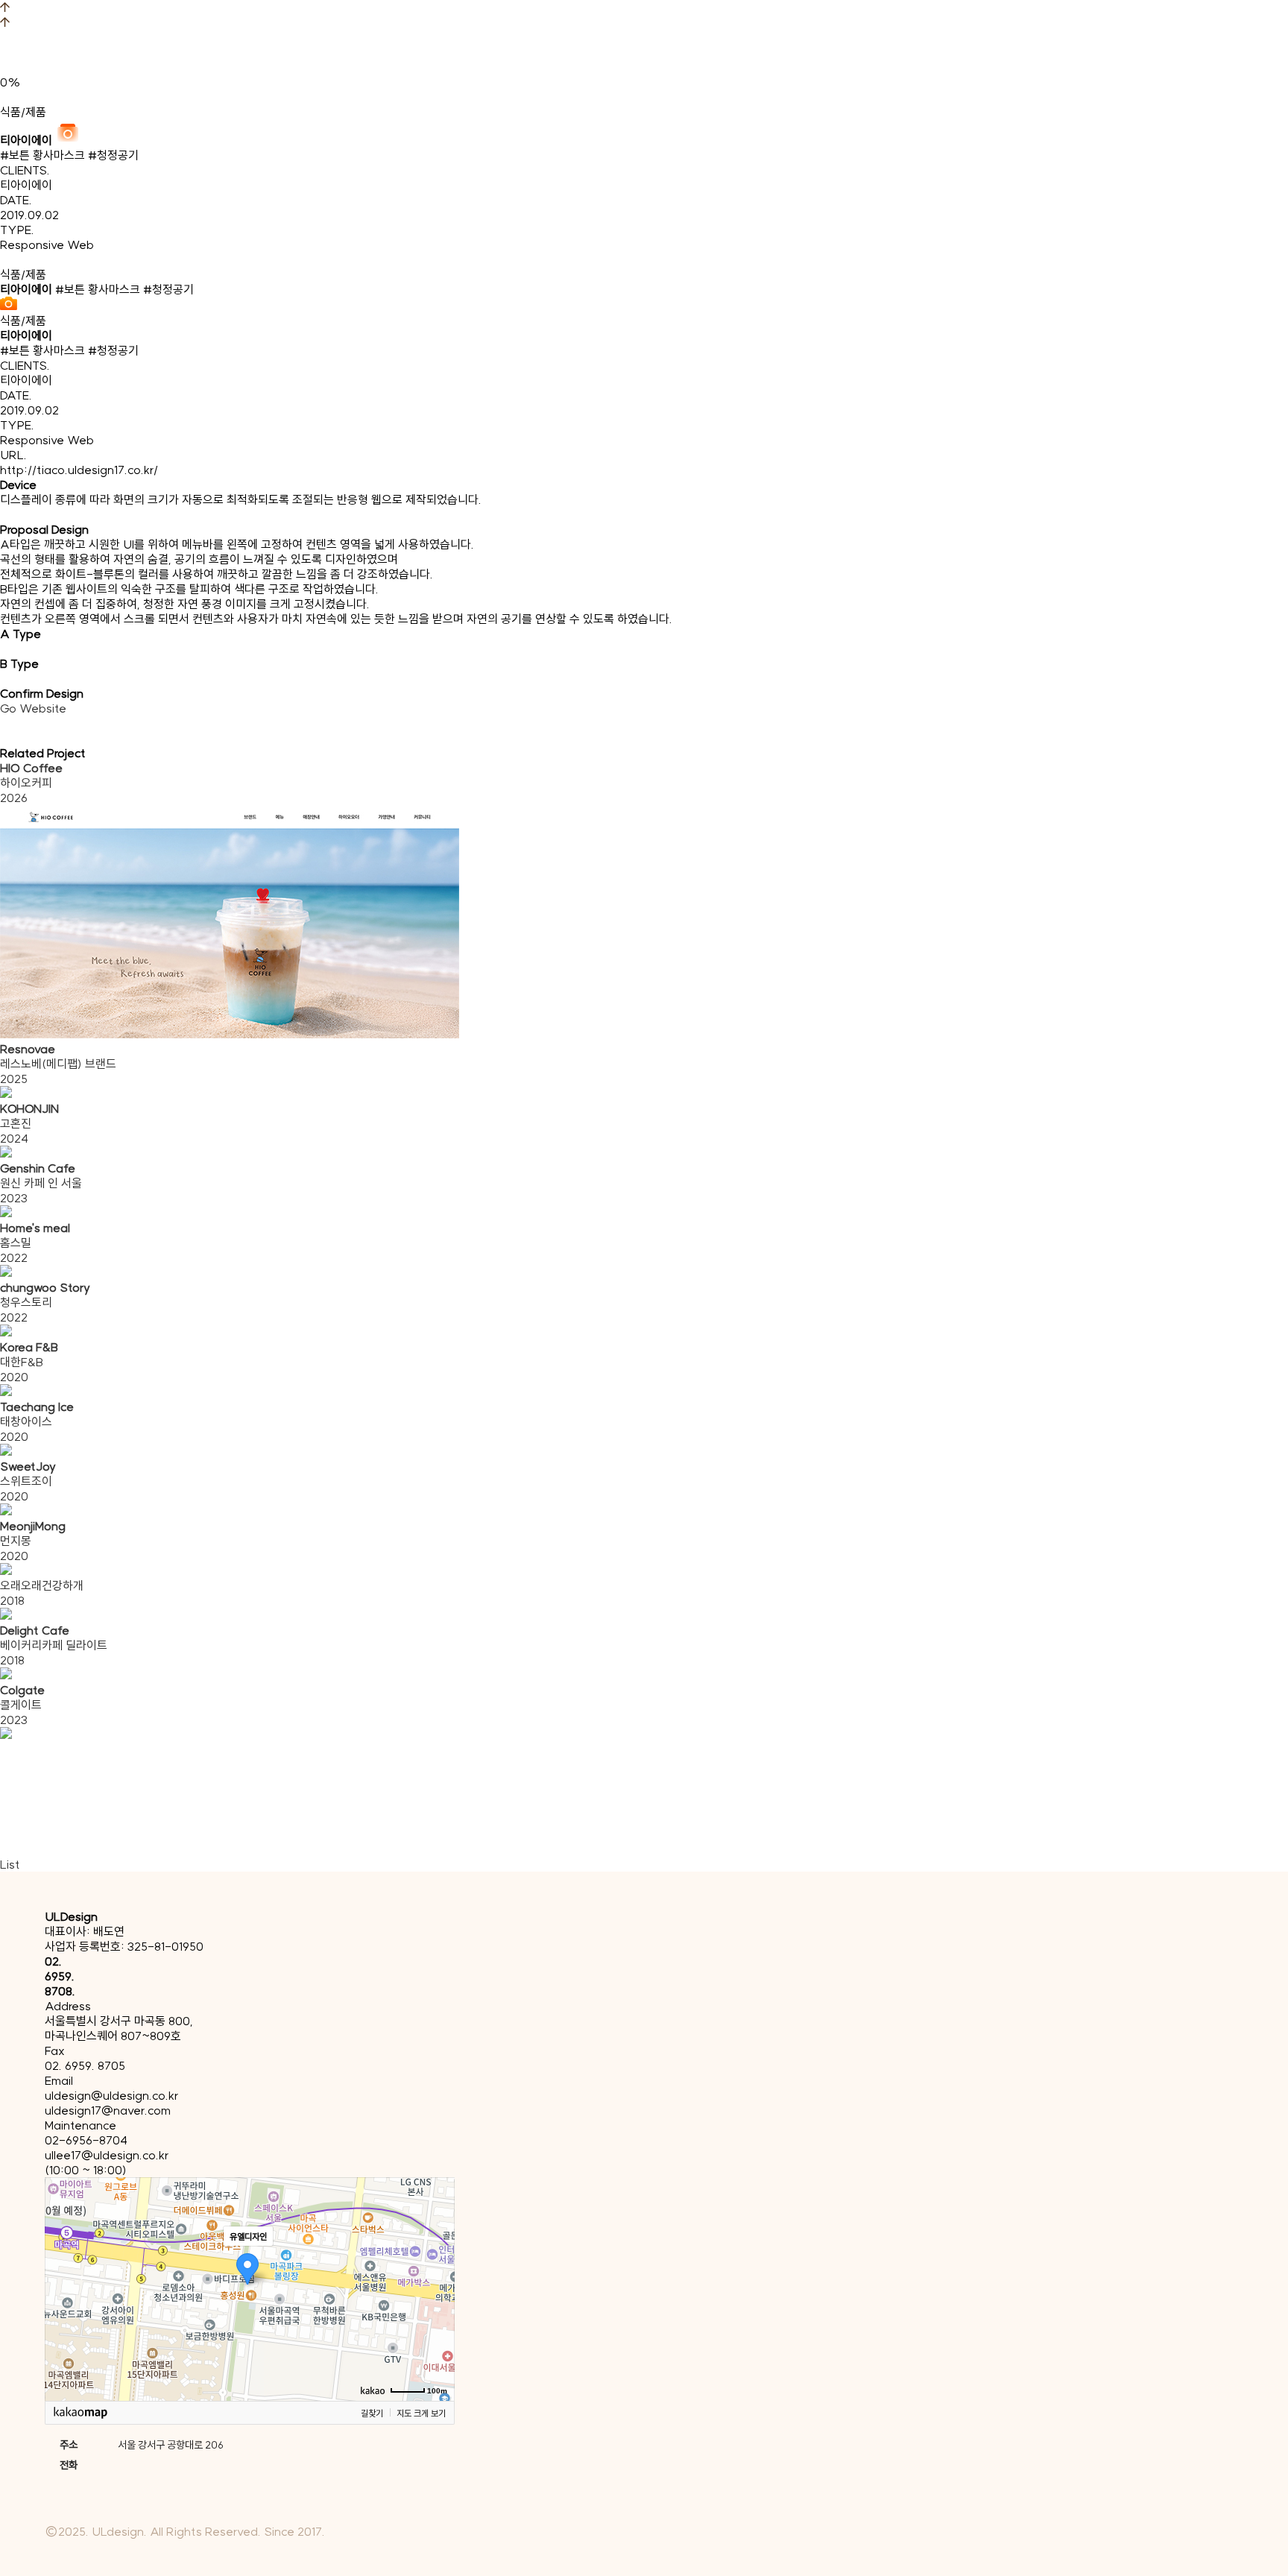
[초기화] (436, 2315)
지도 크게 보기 (421, 2413)
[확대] (436, 2262)
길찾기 (372, 2413)
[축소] (436, 2287)
